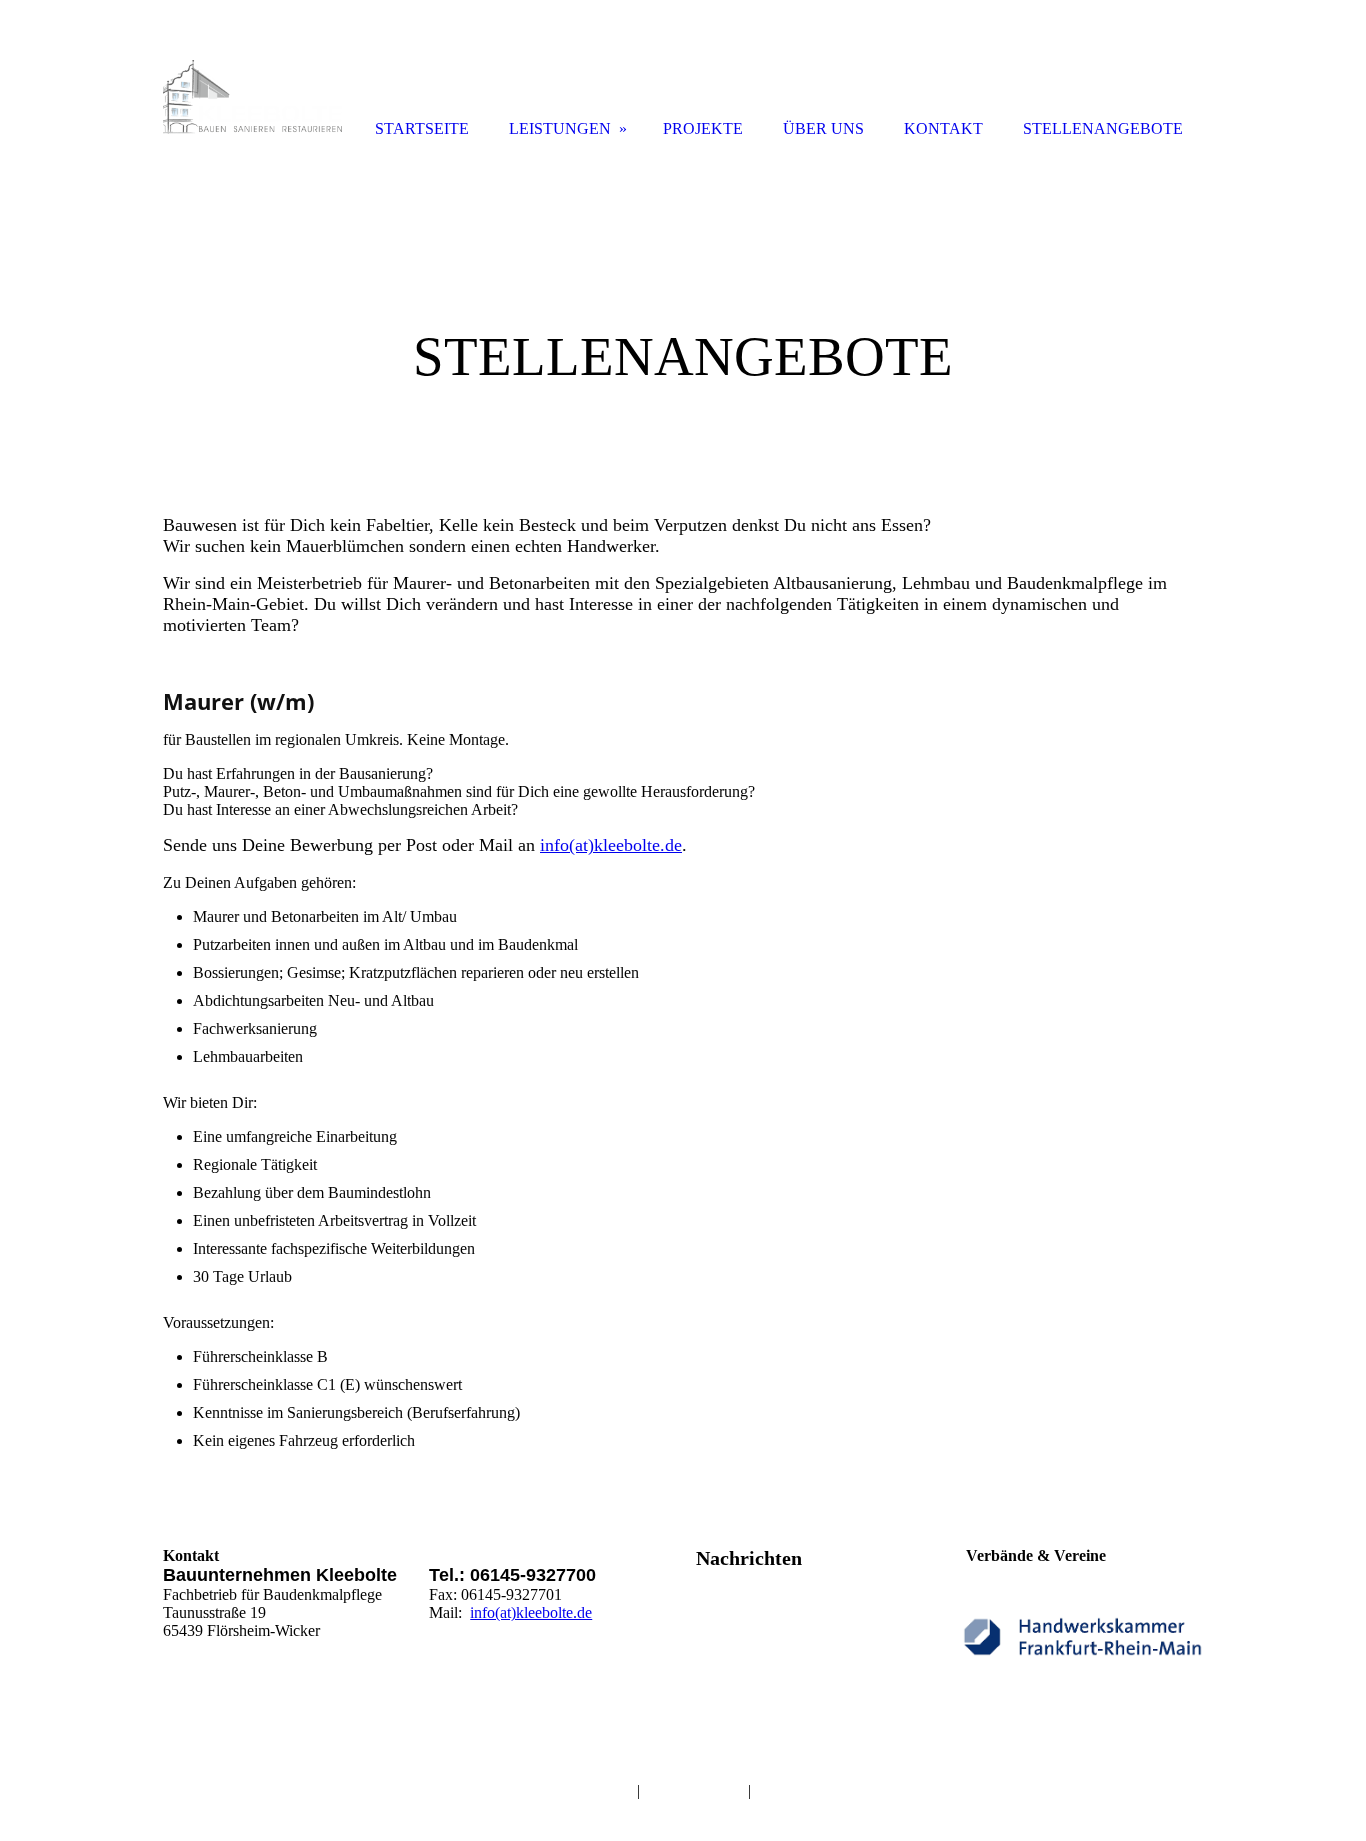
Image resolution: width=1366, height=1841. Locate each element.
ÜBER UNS (823, 128)
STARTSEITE (422, 128)
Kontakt (780, 1790)
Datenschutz (694, 1790)
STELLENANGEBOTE (1103, 128)
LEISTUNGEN (560, 128)
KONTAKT (943, 128)
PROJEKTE (703, 128)
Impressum (578, 1790)
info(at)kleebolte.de (611, 845)
